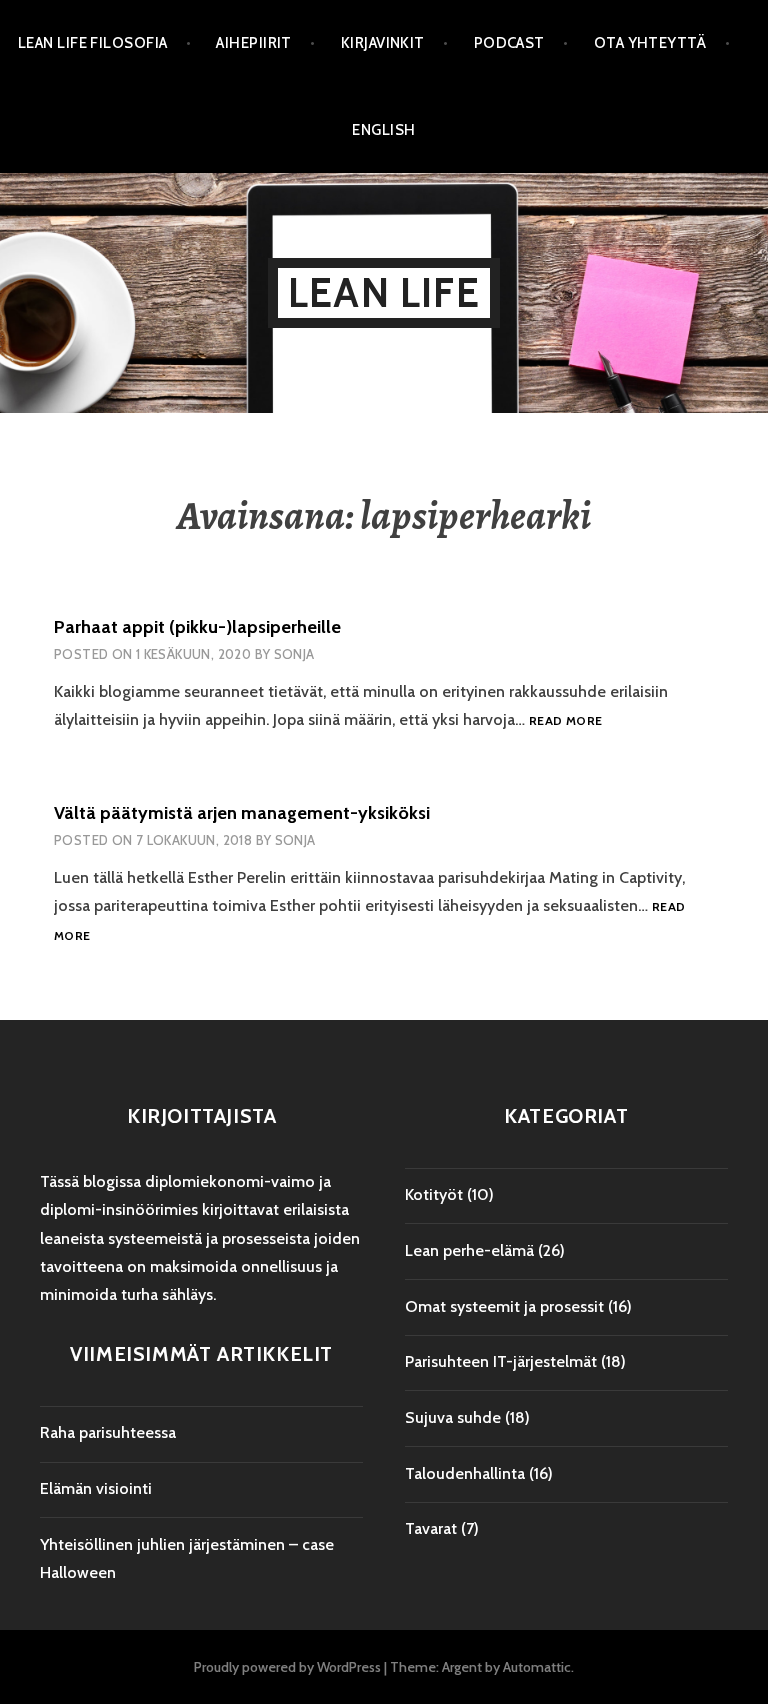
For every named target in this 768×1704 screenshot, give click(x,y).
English (383, 130)
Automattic (537, 1667)
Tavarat (431, 1528)
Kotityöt (434, 1194)
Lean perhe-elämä (469, 1250)
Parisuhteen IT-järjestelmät (501, 1361)
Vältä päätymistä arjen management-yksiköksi (242, 813)
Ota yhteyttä (650, 43)
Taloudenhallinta (465, 1473)
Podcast (509, 43)
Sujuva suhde (453, 1417)
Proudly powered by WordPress (287, 1667)
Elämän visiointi (96, 1488)
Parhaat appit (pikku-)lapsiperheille (197, 627)
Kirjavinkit (383, 43)
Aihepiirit (254, 43)
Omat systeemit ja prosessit (504, 1306)
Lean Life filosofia (93, 43)
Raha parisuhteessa (108, 1432)
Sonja (294, 654)
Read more (565, 721)
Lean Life (384, 292)
